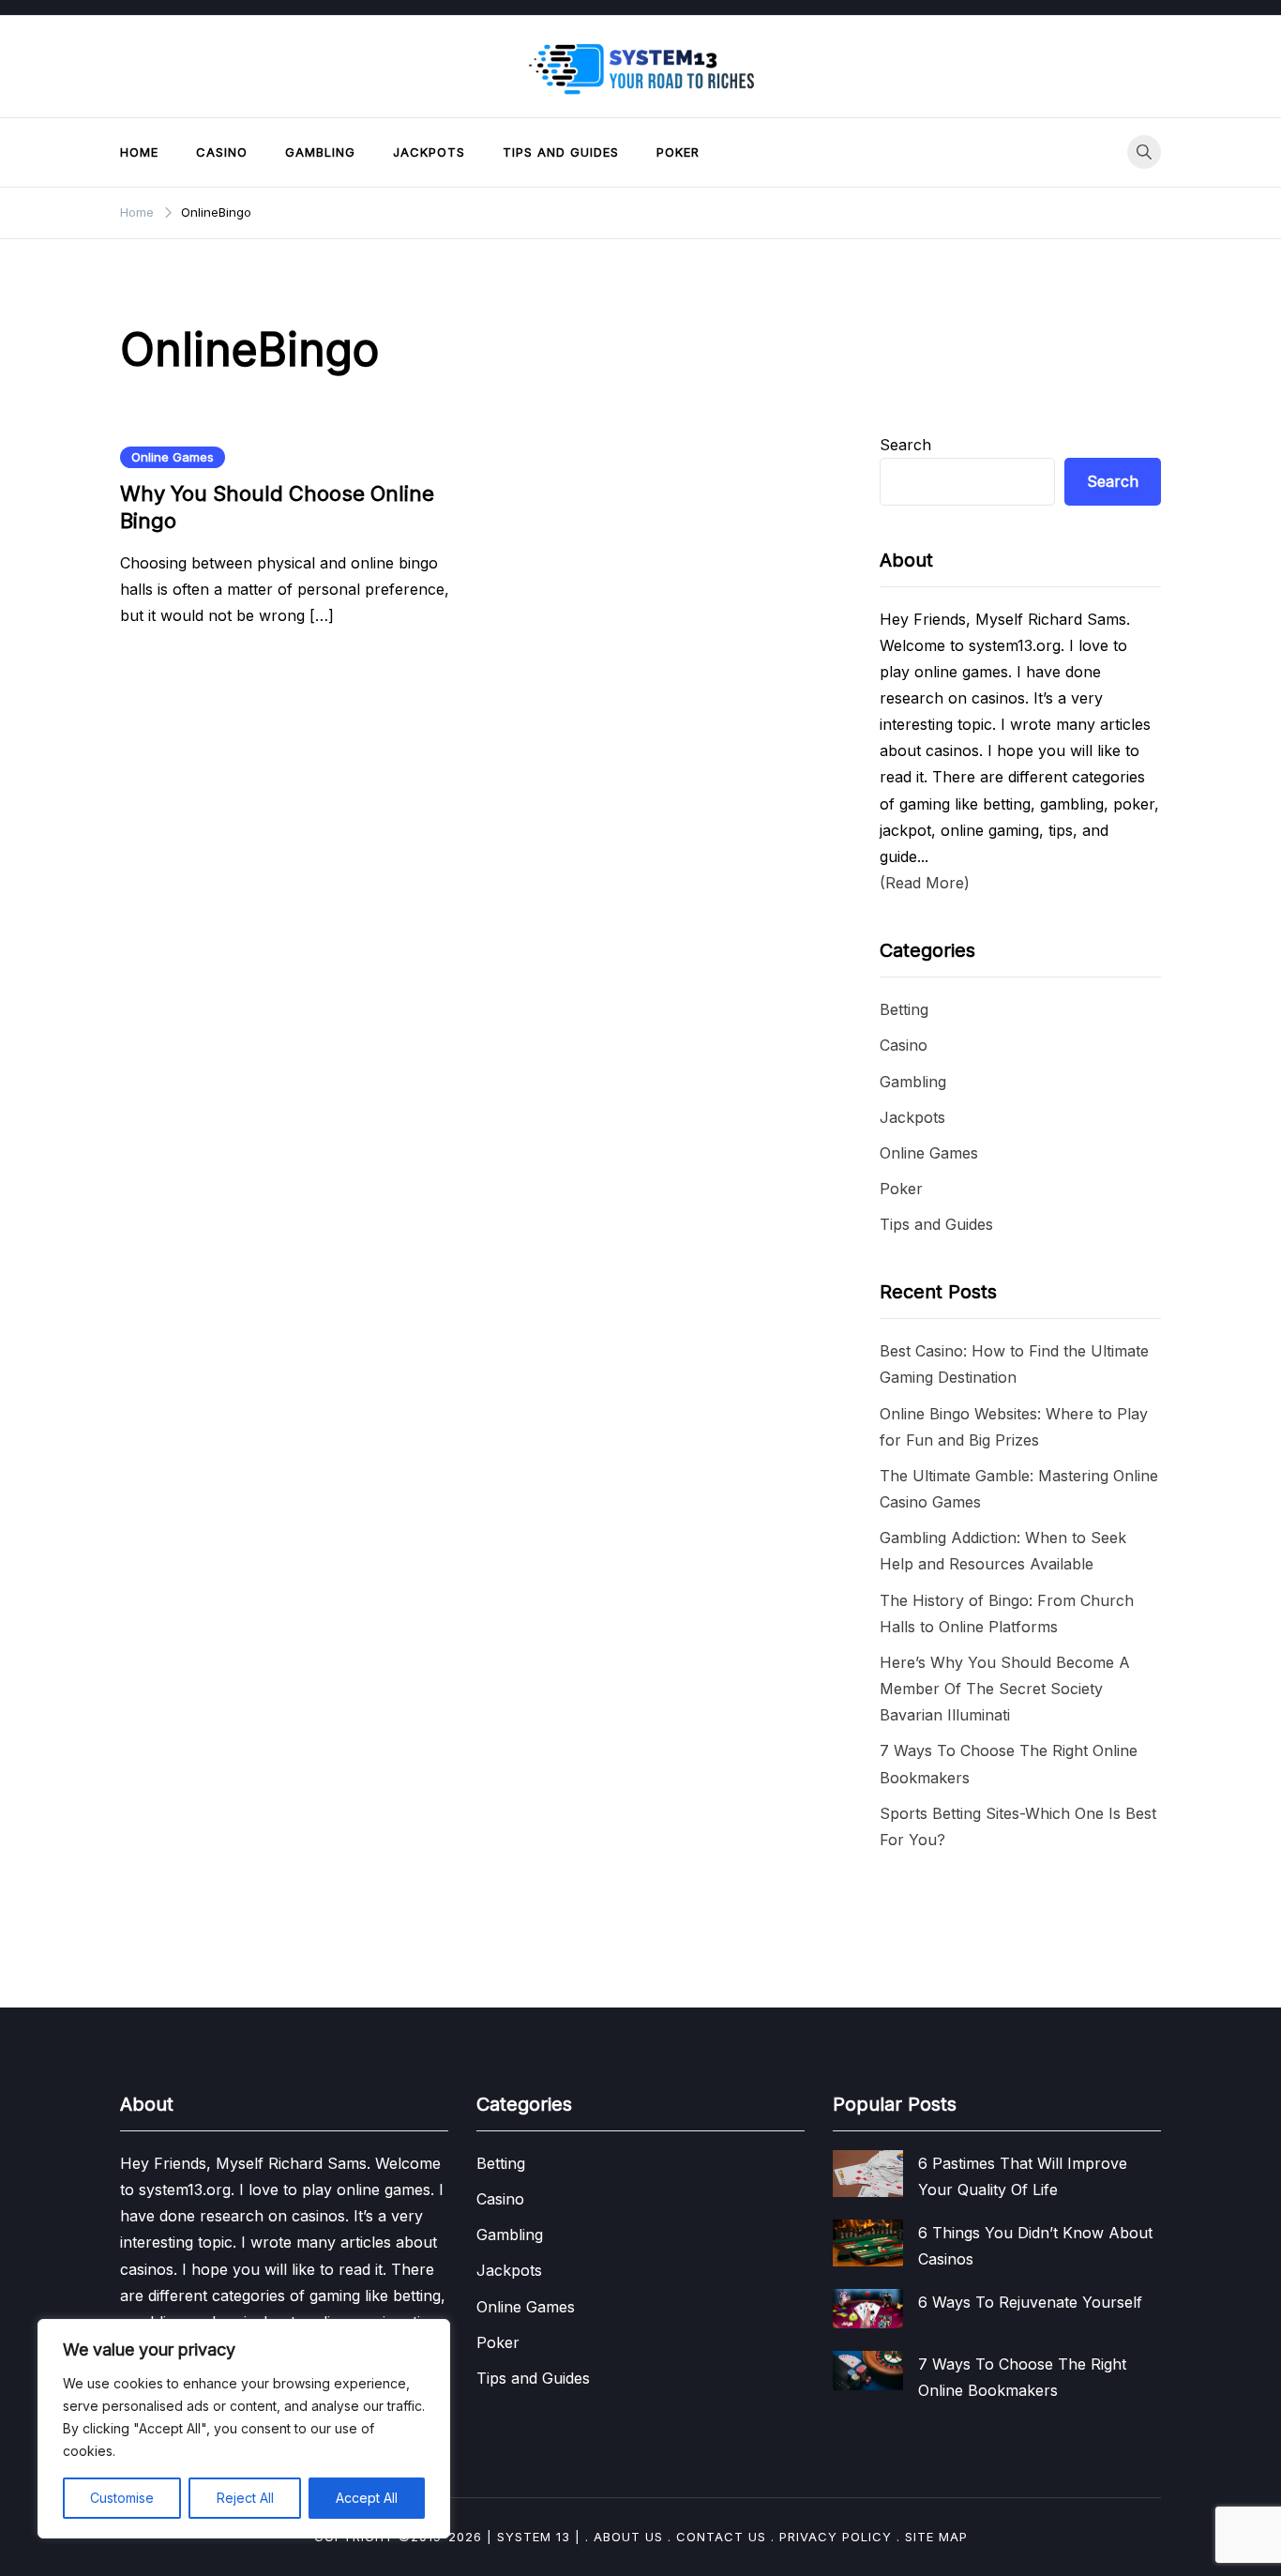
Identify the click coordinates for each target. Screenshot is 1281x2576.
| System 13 (528, 2537)
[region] (244, 2429)
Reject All (245, 2498)
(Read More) (925, 883)
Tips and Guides (561, 152)
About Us (628, 2537)
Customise (122, 2498)
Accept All (367, 2498)
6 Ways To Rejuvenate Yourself (1030, 2302)
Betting (904, 1009)
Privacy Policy (836, 2537)
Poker (678, 152)
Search (905, 445)
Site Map (936, 2537)
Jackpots (429, 152)
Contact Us (721, 2537)
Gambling (320, 152)
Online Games (173, 457)
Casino (222, 152)
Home (139, 152)
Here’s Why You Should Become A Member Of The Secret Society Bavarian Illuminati (1005, 1689)
